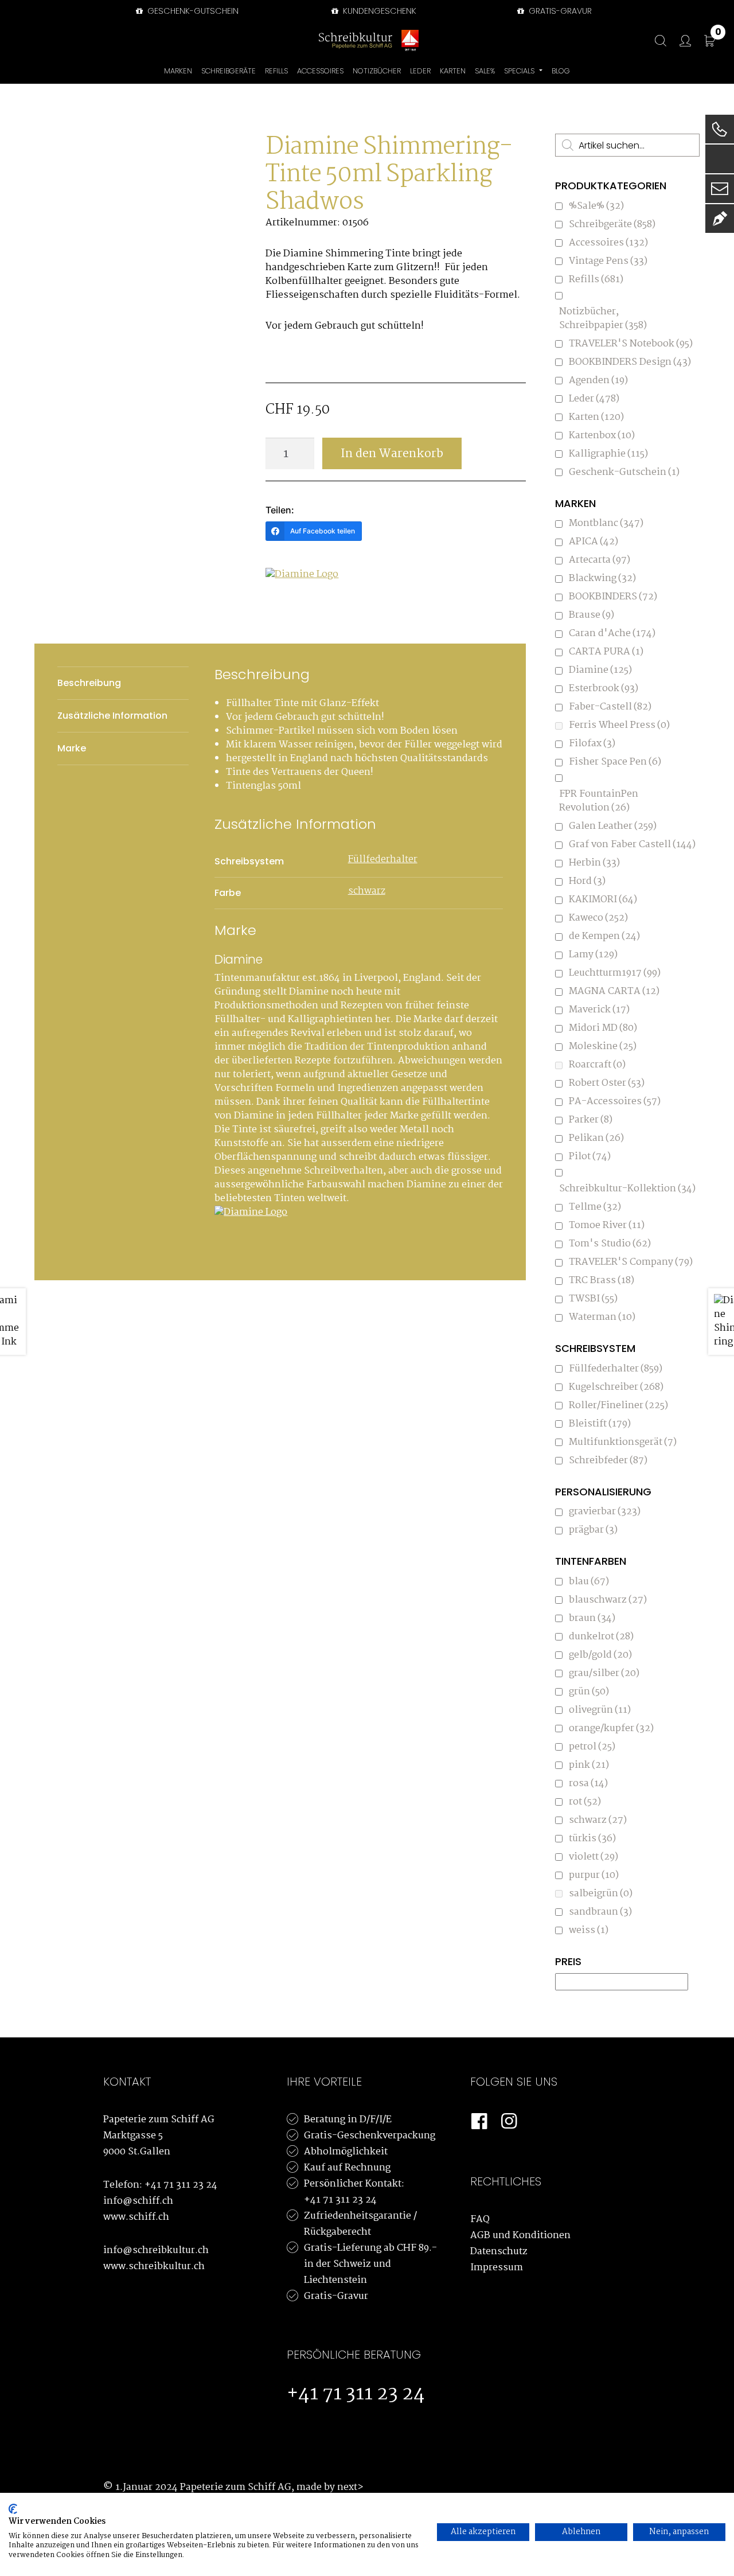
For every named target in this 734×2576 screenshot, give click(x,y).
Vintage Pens (608, 261)
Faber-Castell (610, 707)
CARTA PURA (606, 652)
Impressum (497, 2268)
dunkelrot (601, 1637)
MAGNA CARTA (614, 991)
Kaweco (598, 918)
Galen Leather (613, 826)
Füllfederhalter (383, 860)
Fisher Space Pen (615, 762)
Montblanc (606, 523)
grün (589, 1692)
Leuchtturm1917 (615, 973)
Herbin (594, 863)
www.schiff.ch (136, 2217)
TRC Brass (602, 1281)
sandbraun (600, 1912)
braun (592, 1618)
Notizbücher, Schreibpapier (603, 319)
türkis (592, 1839)
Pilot (590, 1157)
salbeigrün (601, 1894)
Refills (596, 280)
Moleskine (603, 1047)
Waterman (602, 1317)
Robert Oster (607, 1083)
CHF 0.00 (718, 34)
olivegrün (600, 1710)
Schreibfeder (608, 1461)
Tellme (595, 1207)
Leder (594, 399)
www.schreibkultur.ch (154, 2267)
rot (585, 1802)
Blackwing (602, 578)
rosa (588, 1784)
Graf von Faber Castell (632, 845)
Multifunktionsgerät (623, 1442)
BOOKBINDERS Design (630, 362)
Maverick (599, 1010)
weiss (589, 1930)
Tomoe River (607, 1225)
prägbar (593, 1530)
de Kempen (604, 936)
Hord (587, 881)
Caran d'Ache (612, 634)
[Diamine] (309, 594)
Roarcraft (597, 1065)
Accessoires (608, 243)
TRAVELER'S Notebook (631, 344)
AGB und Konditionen (520, 2236)
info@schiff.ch (138, 2201)
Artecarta (600, 560)
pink (589, 1765)
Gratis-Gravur (336, 2296)
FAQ (480, 2220)
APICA (594, 542)
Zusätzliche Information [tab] (112, 716)
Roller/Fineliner (618, 1406)
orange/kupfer (611, 1729)
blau (589, 1582)
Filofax (592, 744)
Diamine (600, 670)
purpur (594, 1875)
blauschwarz (608, 1600)
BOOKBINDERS (613, 597)
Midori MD (603, 1028)
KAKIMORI (603, 900)
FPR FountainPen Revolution (599, 801)
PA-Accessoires (615, 1102)
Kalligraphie (608, 454)
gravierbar (605, 1512)
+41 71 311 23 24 (181, 2185)
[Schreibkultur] (356, 40)
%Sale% (596, 206)
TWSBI (593, 1299)
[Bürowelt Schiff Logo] (410, 40)
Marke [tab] (72, 748)
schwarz (367, 891)
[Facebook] (479, 2122)
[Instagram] (509, 2122)
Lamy (593, 955)
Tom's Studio (610, 1244)
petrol (592, 1747)
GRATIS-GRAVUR (559, 11)
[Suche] (655, 41)
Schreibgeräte (612, 225)
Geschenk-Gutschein (192, 11)
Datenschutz (499, 2252)
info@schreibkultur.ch (156, 2250)
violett (594, 1857)
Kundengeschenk (378, 11)
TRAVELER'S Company (631, 1262)
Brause (592, 615)
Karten (596, 417)
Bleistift (600, 1424)
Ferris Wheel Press (619, 725)
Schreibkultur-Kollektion (627, 1189)
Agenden (598, 381)
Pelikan (596, 1138)
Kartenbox (602, 436)
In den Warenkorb (392, 454)
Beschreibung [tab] (89, 683)
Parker (591, 1120)
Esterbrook (604, 689)
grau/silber (604, 1673)
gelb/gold (600, 1655)
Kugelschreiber (616, 1387)
